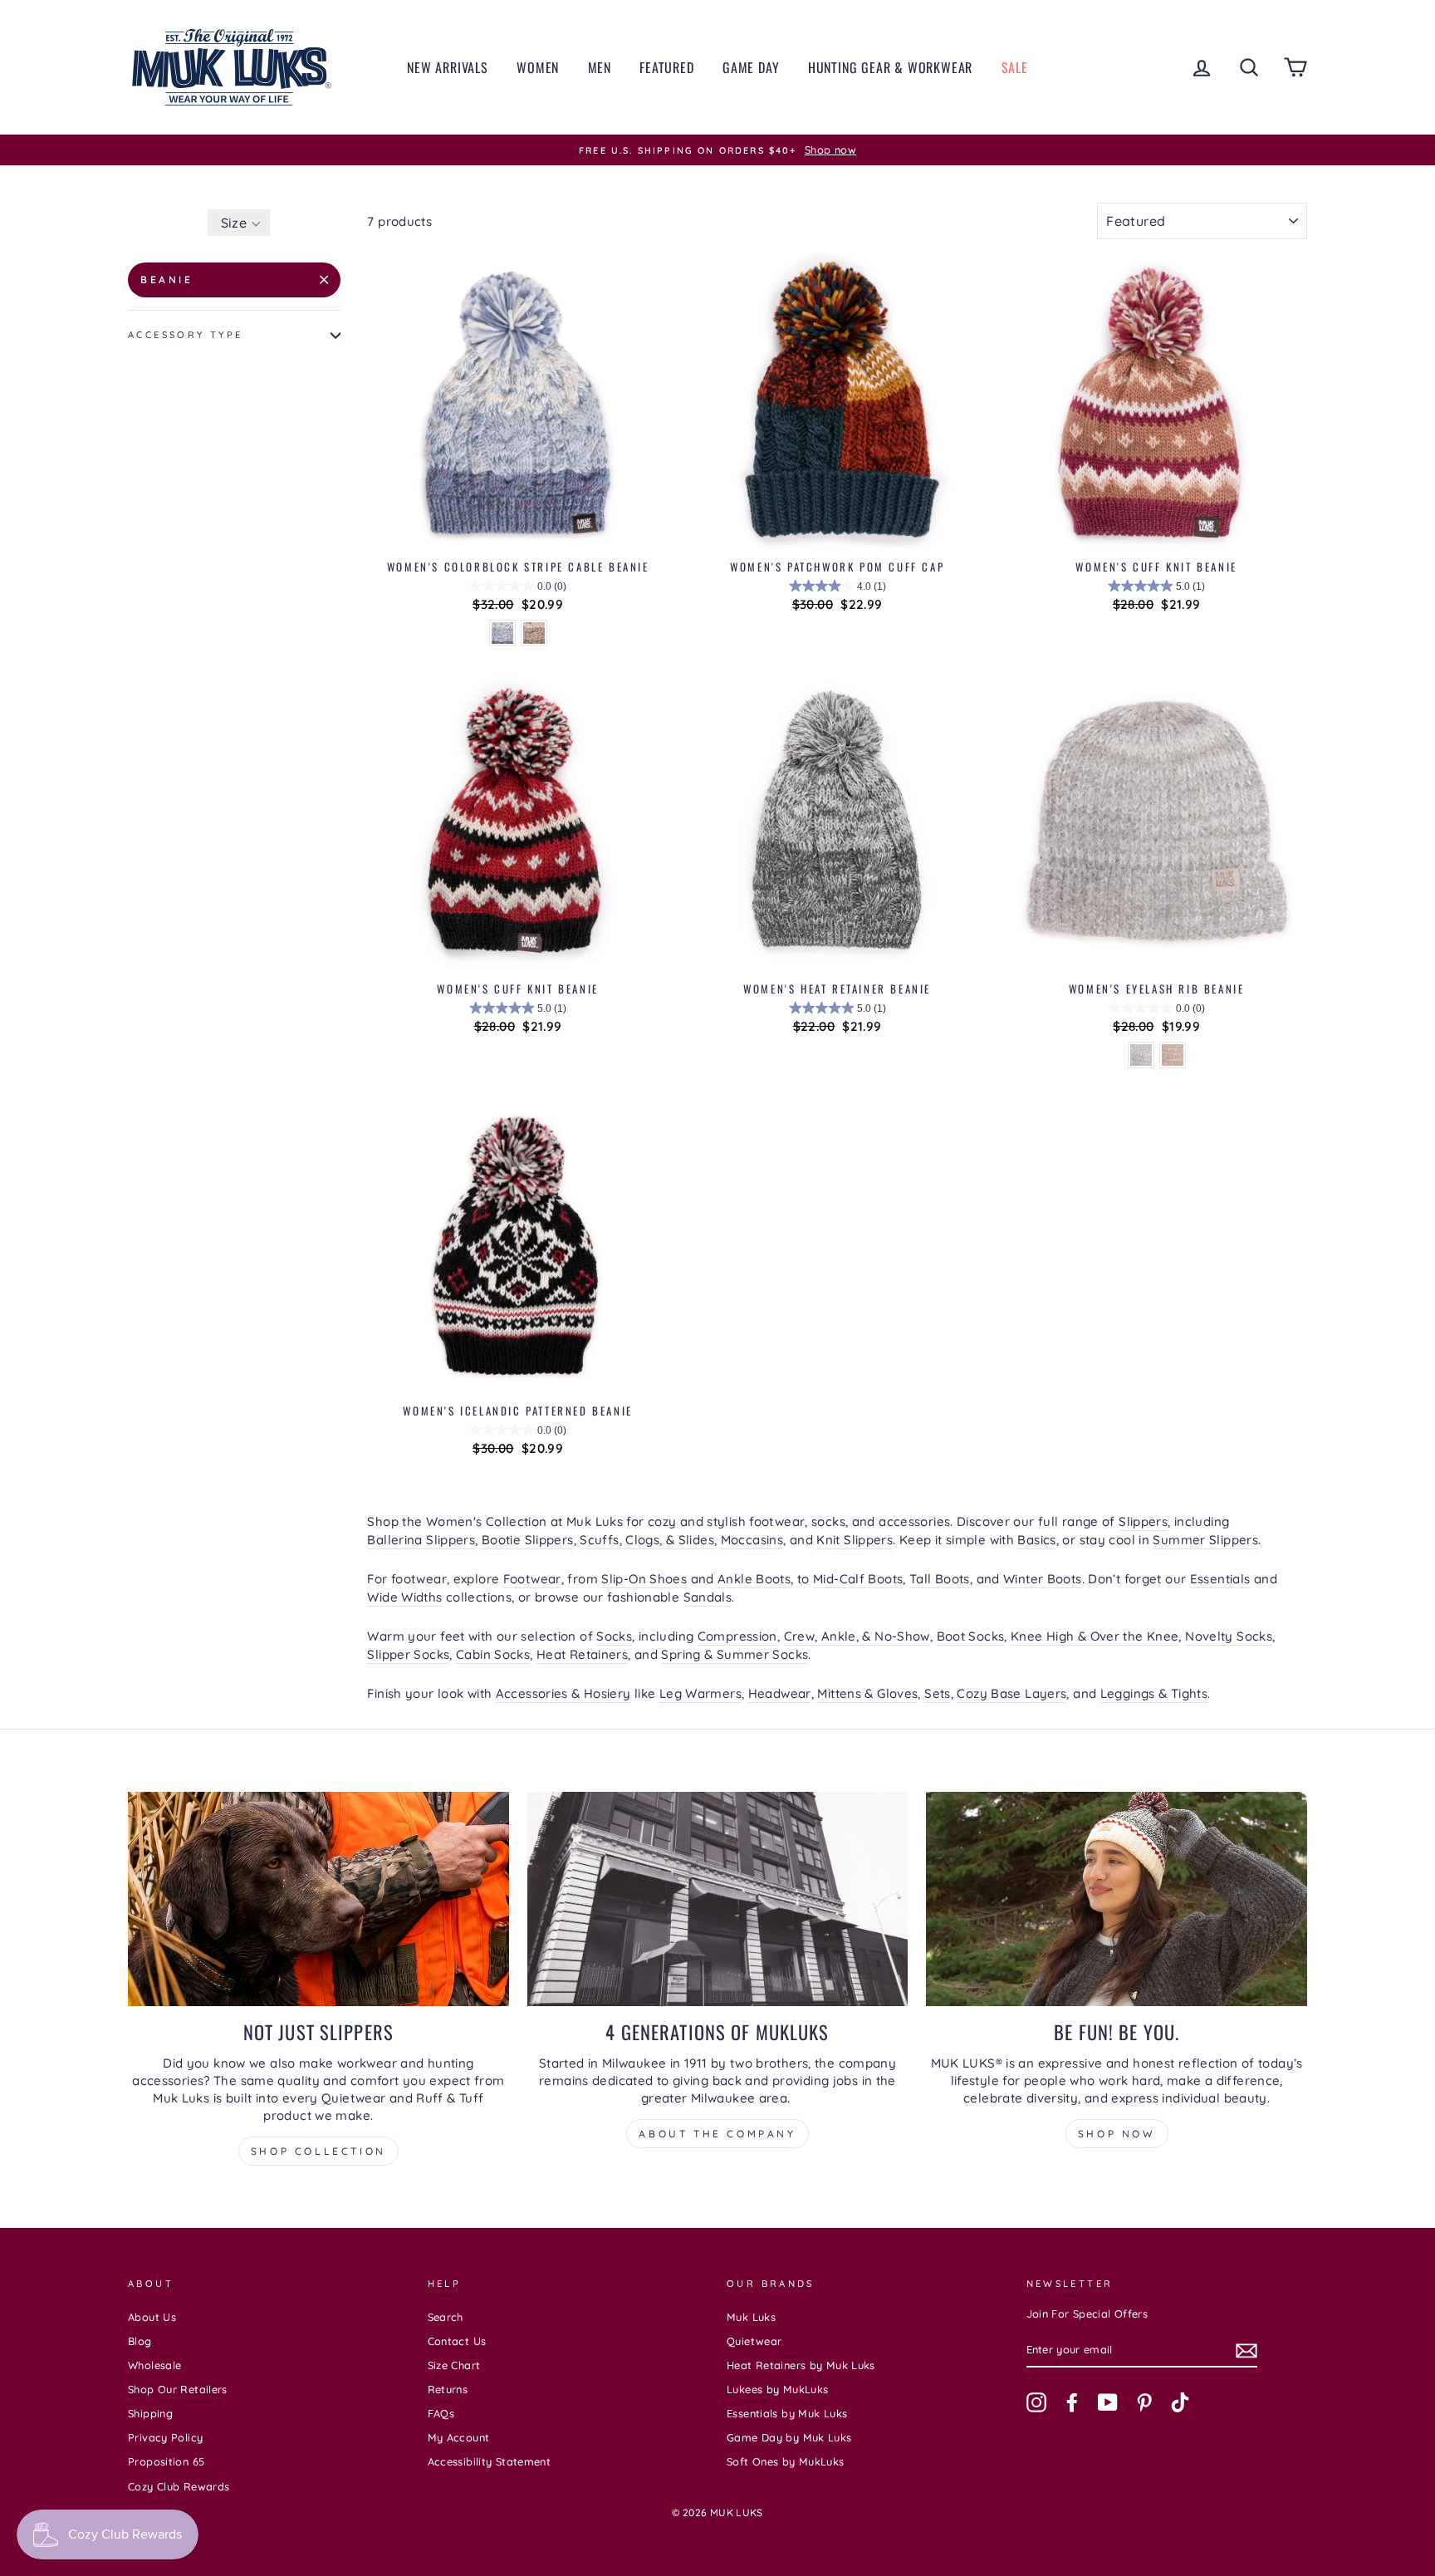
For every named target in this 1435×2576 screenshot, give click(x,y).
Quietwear (754, 2341)
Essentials (1220, 1579)
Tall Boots (940, 1579)
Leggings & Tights (1154, 1693)
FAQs (441, 2413)
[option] (717, 150)
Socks (614, 1636)
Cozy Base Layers (1011, 1693)
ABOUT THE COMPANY (717, 2134)
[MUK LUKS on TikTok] (1180, 2402)
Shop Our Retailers (178, 2389)
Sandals (708, 1597)
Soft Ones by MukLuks (786, 2461)
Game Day (751, 67)
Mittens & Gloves (867, 1693)
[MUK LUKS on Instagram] (1036, 2402)
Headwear (780, 1693)
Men (600, 67)
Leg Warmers (700, 1693)
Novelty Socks (1229, 1636)
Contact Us (457, 2341)
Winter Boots (1043, 1579)
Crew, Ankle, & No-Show (857, 1636)
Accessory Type (185, 335)
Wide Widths (404, 1597)
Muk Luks (751, 2317)
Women (538, 67)
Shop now (1117, 2134)
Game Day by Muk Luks (789, 2437)
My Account (459, 2437)
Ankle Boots (754, 1579)
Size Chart (454, 2365)
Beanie (167, 280)
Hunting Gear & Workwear (890, 67)
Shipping (150, 2413)
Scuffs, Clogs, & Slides (647, 1540)
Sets (938, 1693)
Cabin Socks (493, 1654)
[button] (239, 223)
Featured (666, 67)
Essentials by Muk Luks (787, 2413)
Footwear (532, 1579)
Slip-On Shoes (644, 1579)
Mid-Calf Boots (858, 1579)
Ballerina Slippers (421, 1540)
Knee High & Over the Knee (1095, 1636)
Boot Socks (971, 1636)
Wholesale (154, 2365)
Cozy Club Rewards (179, 2486)
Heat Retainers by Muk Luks (801, 2365)
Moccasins (752, 1540)
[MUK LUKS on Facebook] (1072, 2402)
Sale (1015, 67)
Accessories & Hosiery (563, 1693)
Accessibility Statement (490, 2461)
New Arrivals (448, 67)
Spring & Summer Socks (735, 1654)
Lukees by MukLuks (777, 2389)
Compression (737, 1636)
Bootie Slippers (528, 1540)
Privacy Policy (165, 2437)
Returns (448, 2389)
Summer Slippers (1205, 1540)
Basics (1036, 1540)
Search (446, 2317)
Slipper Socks (408, 1654)
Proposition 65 (166, 2461)
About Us (152, 2317)
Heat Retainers (582, 1654)
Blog (140, 2341)
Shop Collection (318, 2151)
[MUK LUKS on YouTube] (1108, 2402)
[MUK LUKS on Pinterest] (1144, 2402)
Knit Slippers (855, 1540)
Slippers (1143, 1521)
